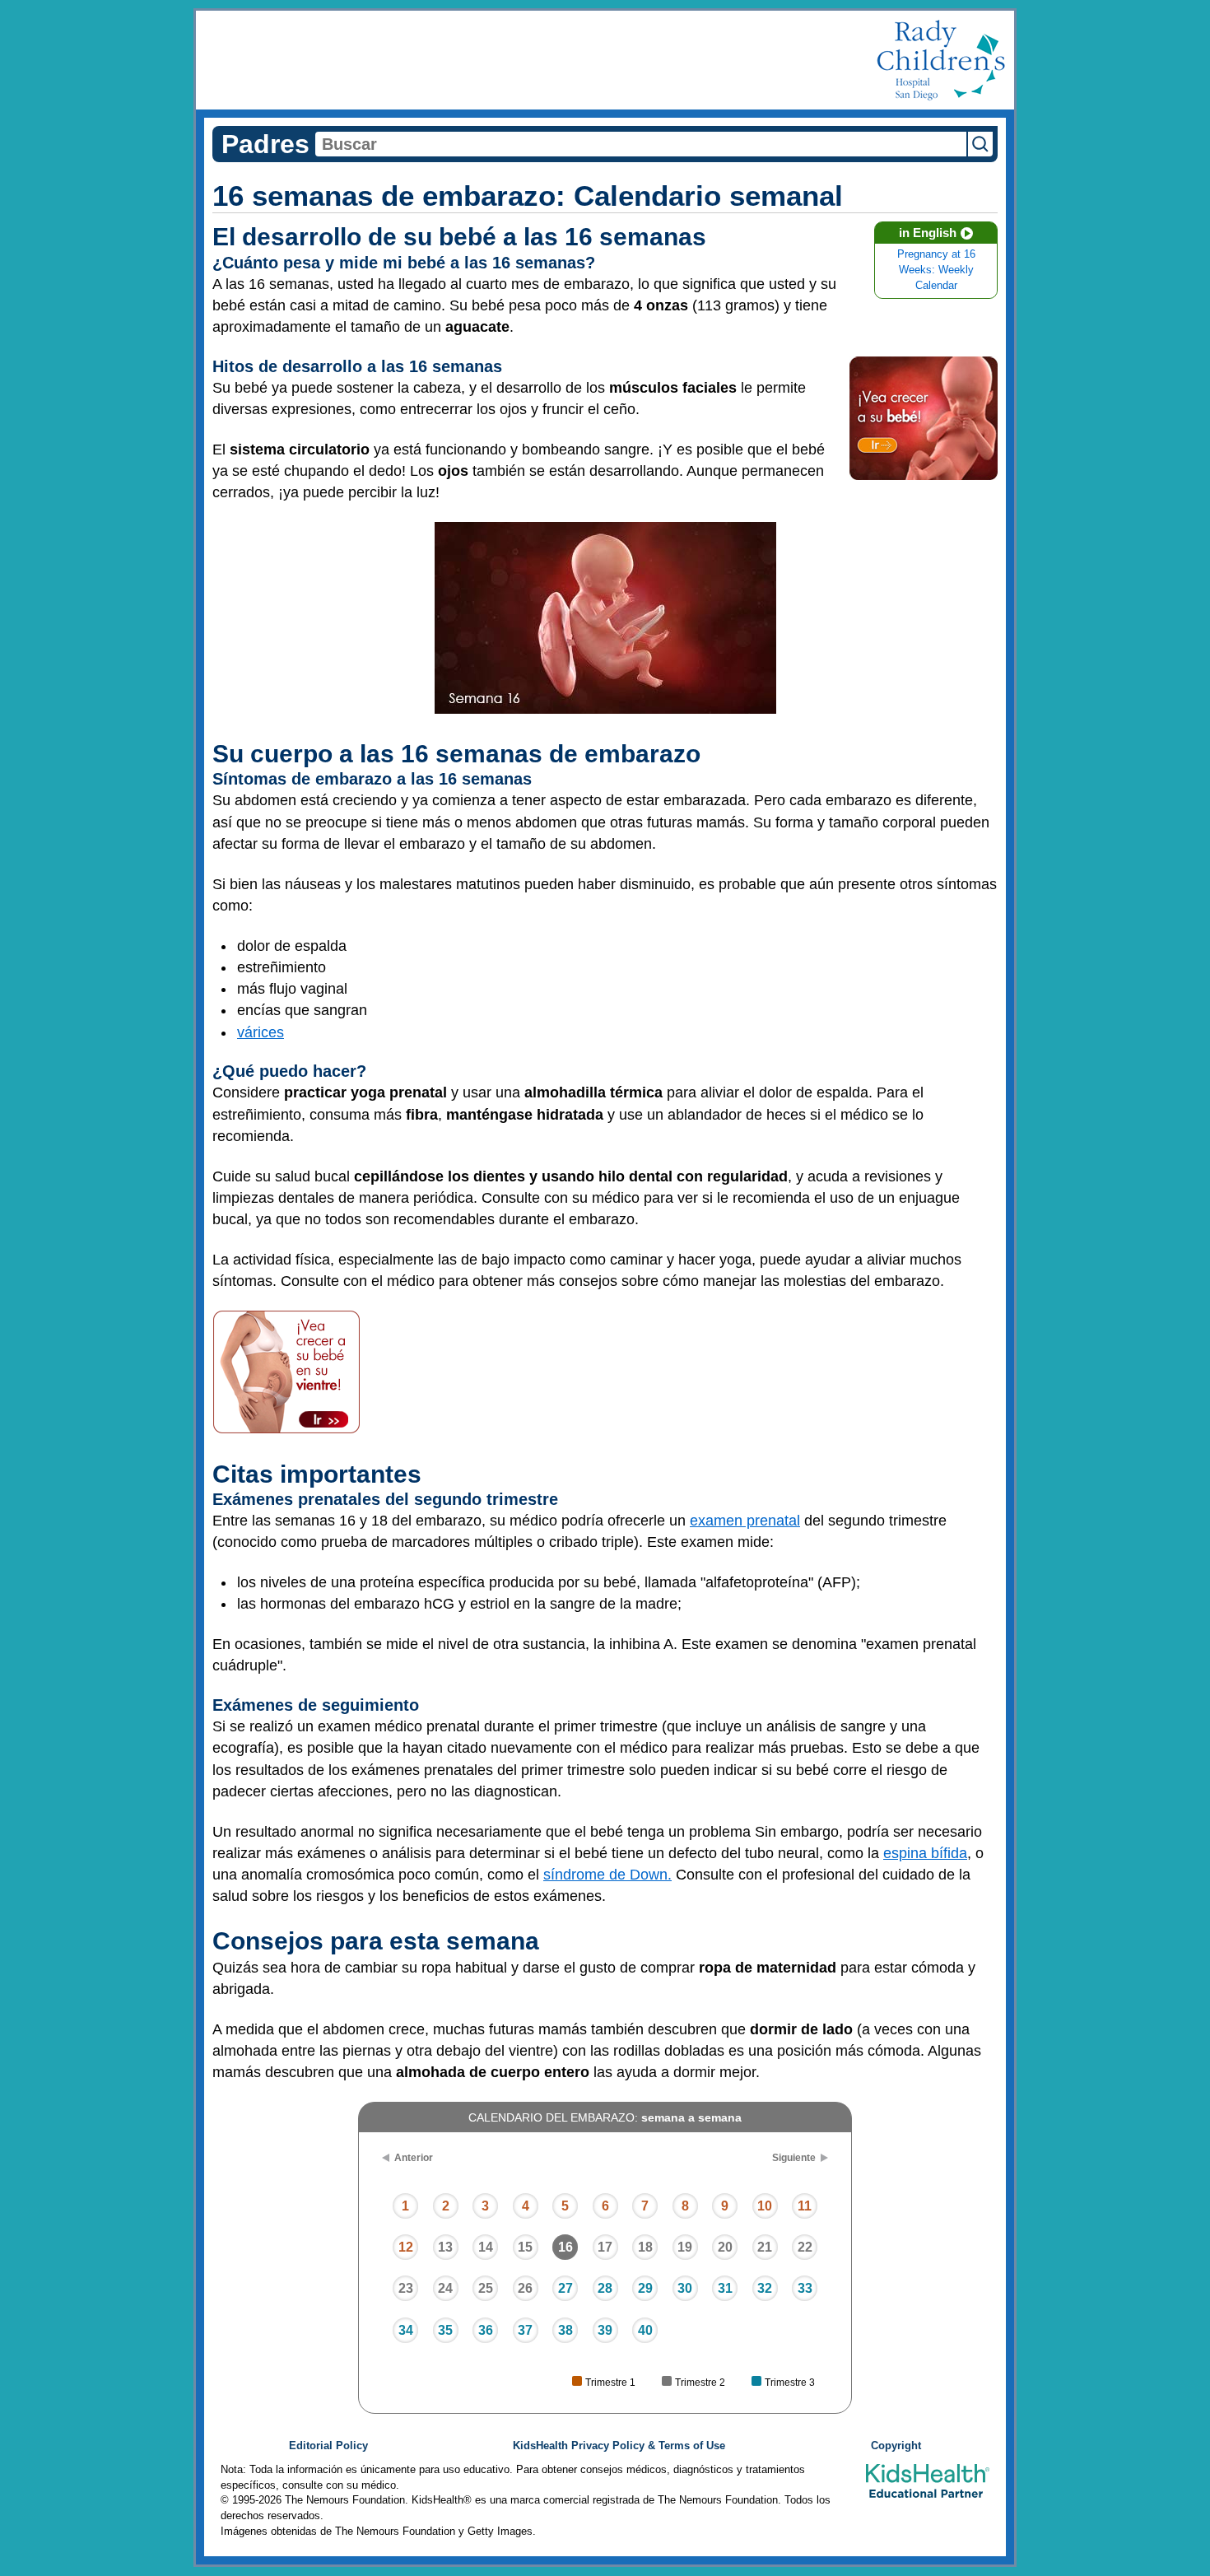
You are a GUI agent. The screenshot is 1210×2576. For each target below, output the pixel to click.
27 (565, 2288)
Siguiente (794, 2158)
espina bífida (925, 1853)
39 (605, 2330)
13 (445, 2247)
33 (805, 2288)
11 (805, 2206)
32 (765, 2288)
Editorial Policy (328, 2446)
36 (486, 2330)
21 (765, 2247)
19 (685, 2247)
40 (645, 2330)
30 (685, 2288)
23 (406, 2288)
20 (725, 2247)
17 (605, 2247)
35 (445, 2330)
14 (486, 2247)
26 (525, 2288)
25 (486, 2288)
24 (445, 2288)
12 (406, 2247)
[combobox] (641, 144)
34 (406, 2330)
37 (525, 2330)
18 (645, 2247)
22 (805, 2247)
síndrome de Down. (607, 1875)
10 (765, 2206)
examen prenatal (745, 1521)
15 (525, 2247)
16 (565, 2247)
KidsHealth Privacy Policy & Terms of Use (619, 2446)
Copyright (896, 2446)
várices (261, 1032)
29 (645, 2288)
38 (565, 2330)
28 (605, 2288)
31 (725, 2288)
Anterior (414, 2158)
